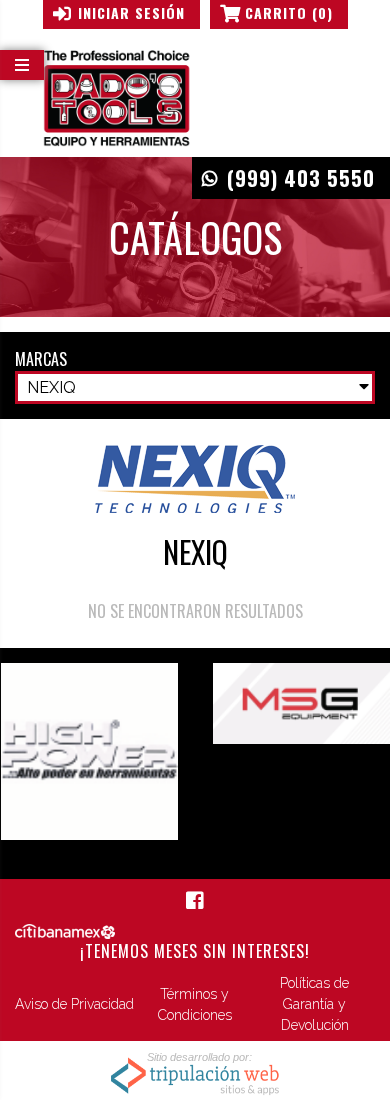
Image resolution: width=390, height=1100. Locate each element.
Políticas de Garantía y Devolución (314, 1004)
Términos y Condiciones (195, 1004)
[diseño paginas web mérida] (195, 1075)
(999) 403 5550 (301, 178)
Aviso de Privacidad (74, 1004)
